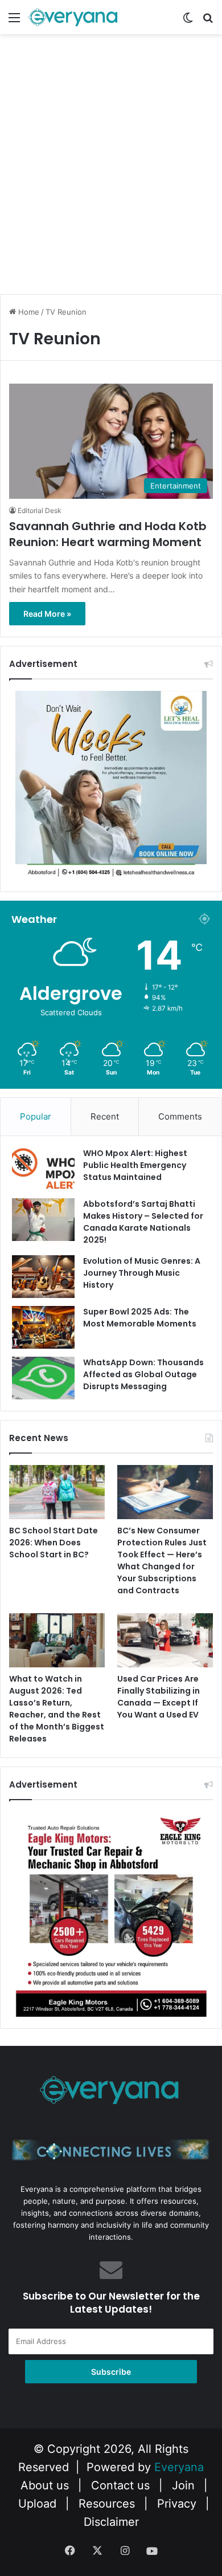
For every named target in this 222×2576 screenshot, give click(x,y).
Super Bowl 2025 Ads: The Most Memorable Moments (140, 1318)
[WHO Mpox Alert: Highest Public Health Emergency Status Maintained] (43, 1169)
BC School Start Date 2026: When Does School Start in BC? (54, 1543)
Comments (180, 1116)
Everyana (179, 2467)
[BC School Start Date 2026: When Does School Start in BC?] (57, 1492)
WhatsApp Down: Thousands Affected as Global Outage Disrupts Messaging (143, 1374)
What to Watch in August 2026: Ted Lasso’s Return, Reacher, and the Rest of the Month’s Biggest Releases (57, 1709)
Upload (39, 2504)
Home (28, 312)
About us (45, 2485)
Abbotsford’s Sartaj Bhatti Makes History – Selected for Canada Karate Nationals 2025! (143, 1222)
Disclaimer (111, 2522)
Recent (105, 1116)
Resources (107, 2504)
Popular (36, 1116)
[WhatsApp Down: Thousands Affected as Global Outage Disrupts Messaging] (43, 1378)
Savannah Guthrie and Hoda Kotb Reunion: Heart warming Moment (108, 534)
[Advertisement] (111, 174)
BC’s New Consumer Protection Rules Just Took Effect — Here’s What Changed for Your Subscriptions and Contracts (162, 1560)
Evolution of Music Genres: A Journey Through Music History (142, 1273)
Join (183, 2485)
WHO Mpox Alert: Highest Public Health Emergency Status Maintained (135, 1165)
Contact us (120, 2485)
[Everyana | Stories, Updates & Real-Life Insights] (74, 17)
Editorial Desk (40, 510)
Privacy (177, 2504)
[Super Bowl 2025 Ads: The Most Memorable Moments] (43, 1327)
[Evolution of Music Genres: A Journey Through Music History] (43, 1277)
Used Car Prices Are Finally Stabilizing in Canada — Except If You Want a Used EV (159, 1697)
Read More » (47, 614)
